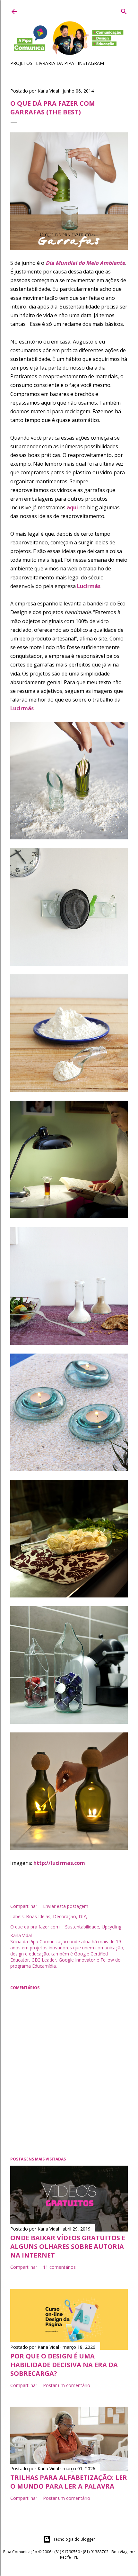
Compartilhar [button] (24, 1906)
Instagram (91, 63)
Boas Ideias (38, 1916)
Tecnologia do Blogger (74, 2539)
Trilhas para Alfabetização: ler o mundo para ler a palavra (69, 2482)
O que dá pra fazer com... (36, 1927)
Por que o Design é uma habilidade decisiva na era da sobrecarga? (64, 2365)
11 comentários (59, 2267)
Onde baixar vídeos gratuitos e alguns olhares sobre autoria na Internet (68, 2246)
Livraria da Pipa (55, 63)
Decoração (65, 1916)
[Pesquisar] (124, 10)
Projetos (21, 63)
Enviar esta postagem (66, 1906)
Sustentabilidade (82, 1927)
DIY (82, 1916)
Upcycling (112, 1927)
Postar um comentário (67, 2385)
